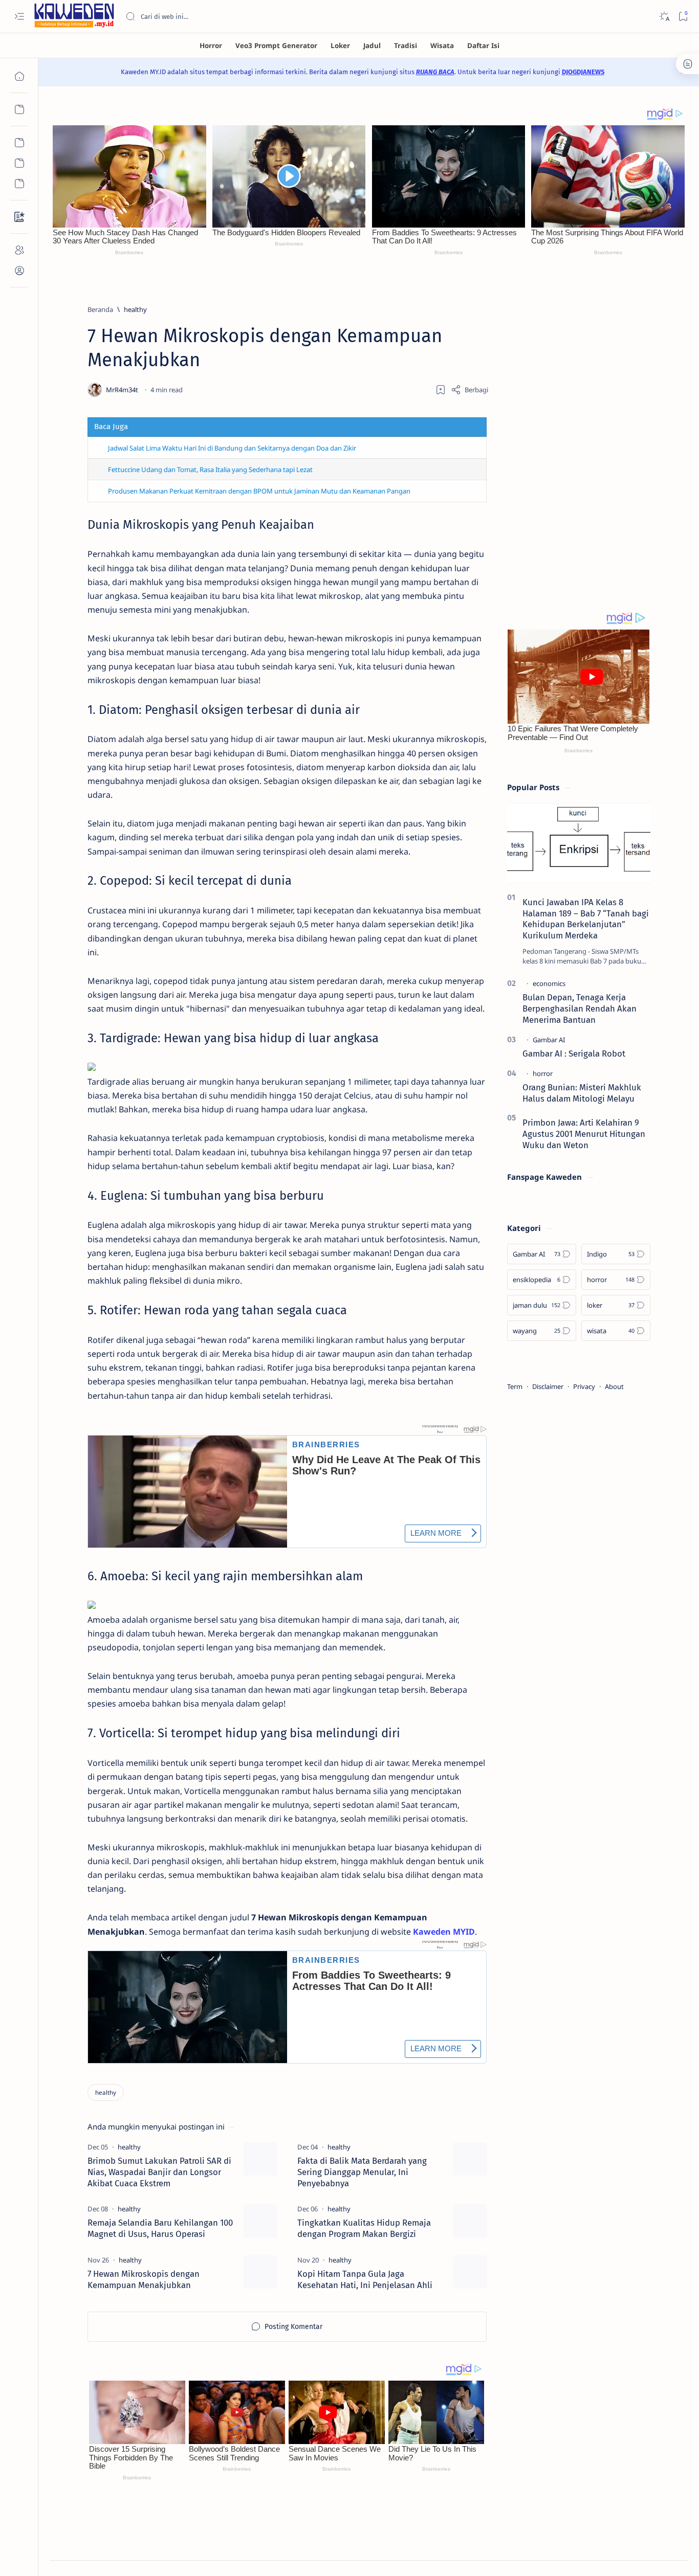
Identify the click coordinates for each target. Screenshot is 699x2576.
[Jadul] (372, 46)
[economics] (549, 983)
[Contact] (19, 217)
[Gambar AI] (549, 1040)
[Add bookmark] (441, 390)
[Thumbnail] (260, 2159)
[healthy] (106, 2092)
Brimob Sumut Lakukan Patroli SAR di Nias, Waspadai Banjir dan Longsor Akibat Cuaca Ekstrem (159, 2172)
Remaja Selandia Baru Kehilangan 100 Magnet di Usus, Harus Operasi (160, 2228)
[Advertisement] (579, 437)
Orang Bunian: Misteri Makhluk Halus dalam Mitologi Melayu (582, 1093)
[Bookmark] (683, 17)
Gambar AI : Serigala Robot (574, 1054)
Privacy (584, 1386)
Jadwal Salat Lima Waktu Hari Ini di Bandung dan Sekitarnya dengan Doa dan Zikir (232, 448)
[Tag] (129, 2147)
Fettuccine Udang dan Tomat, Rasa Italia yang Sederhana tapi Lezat (210, 469)
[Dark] (664, 17)
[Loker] (340, 46)
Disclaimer (548, 1386)
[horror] (543, 1073)
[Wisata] (442, 46)
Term (515, 1386)
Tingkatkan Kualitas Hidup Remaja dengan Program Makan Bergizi (364, 2228)
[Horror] (211, 46)
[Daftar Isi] (483, 46)
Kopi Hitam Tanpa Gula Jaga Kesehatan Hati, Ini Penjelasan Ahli (365, 2279)
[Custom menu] (19, 143)
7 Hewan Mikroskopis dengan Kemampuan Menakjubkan (144, 2279)
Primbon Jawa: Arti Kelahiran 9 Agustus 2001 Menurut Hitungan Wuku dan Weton (584, 1134)
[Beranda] (19, 76)
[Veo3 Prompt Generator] (276, 46)
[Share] (469, 390)
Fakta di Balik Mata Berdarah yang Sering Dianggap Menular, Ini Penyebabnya (362, 2172)
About (614, 1386)
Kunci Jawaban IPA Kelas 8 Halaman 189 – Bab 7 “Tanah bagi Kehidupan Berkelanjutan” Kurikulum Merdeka (586, 919)
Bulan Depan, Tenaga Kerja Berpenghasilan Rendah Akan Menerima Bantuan (580, 1009)
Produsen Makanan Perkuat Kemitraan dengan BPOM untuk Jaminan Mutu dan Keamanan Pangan (259, 491)
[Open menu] (19, 17)
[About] (19, 250)
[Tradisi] (406, 46)
